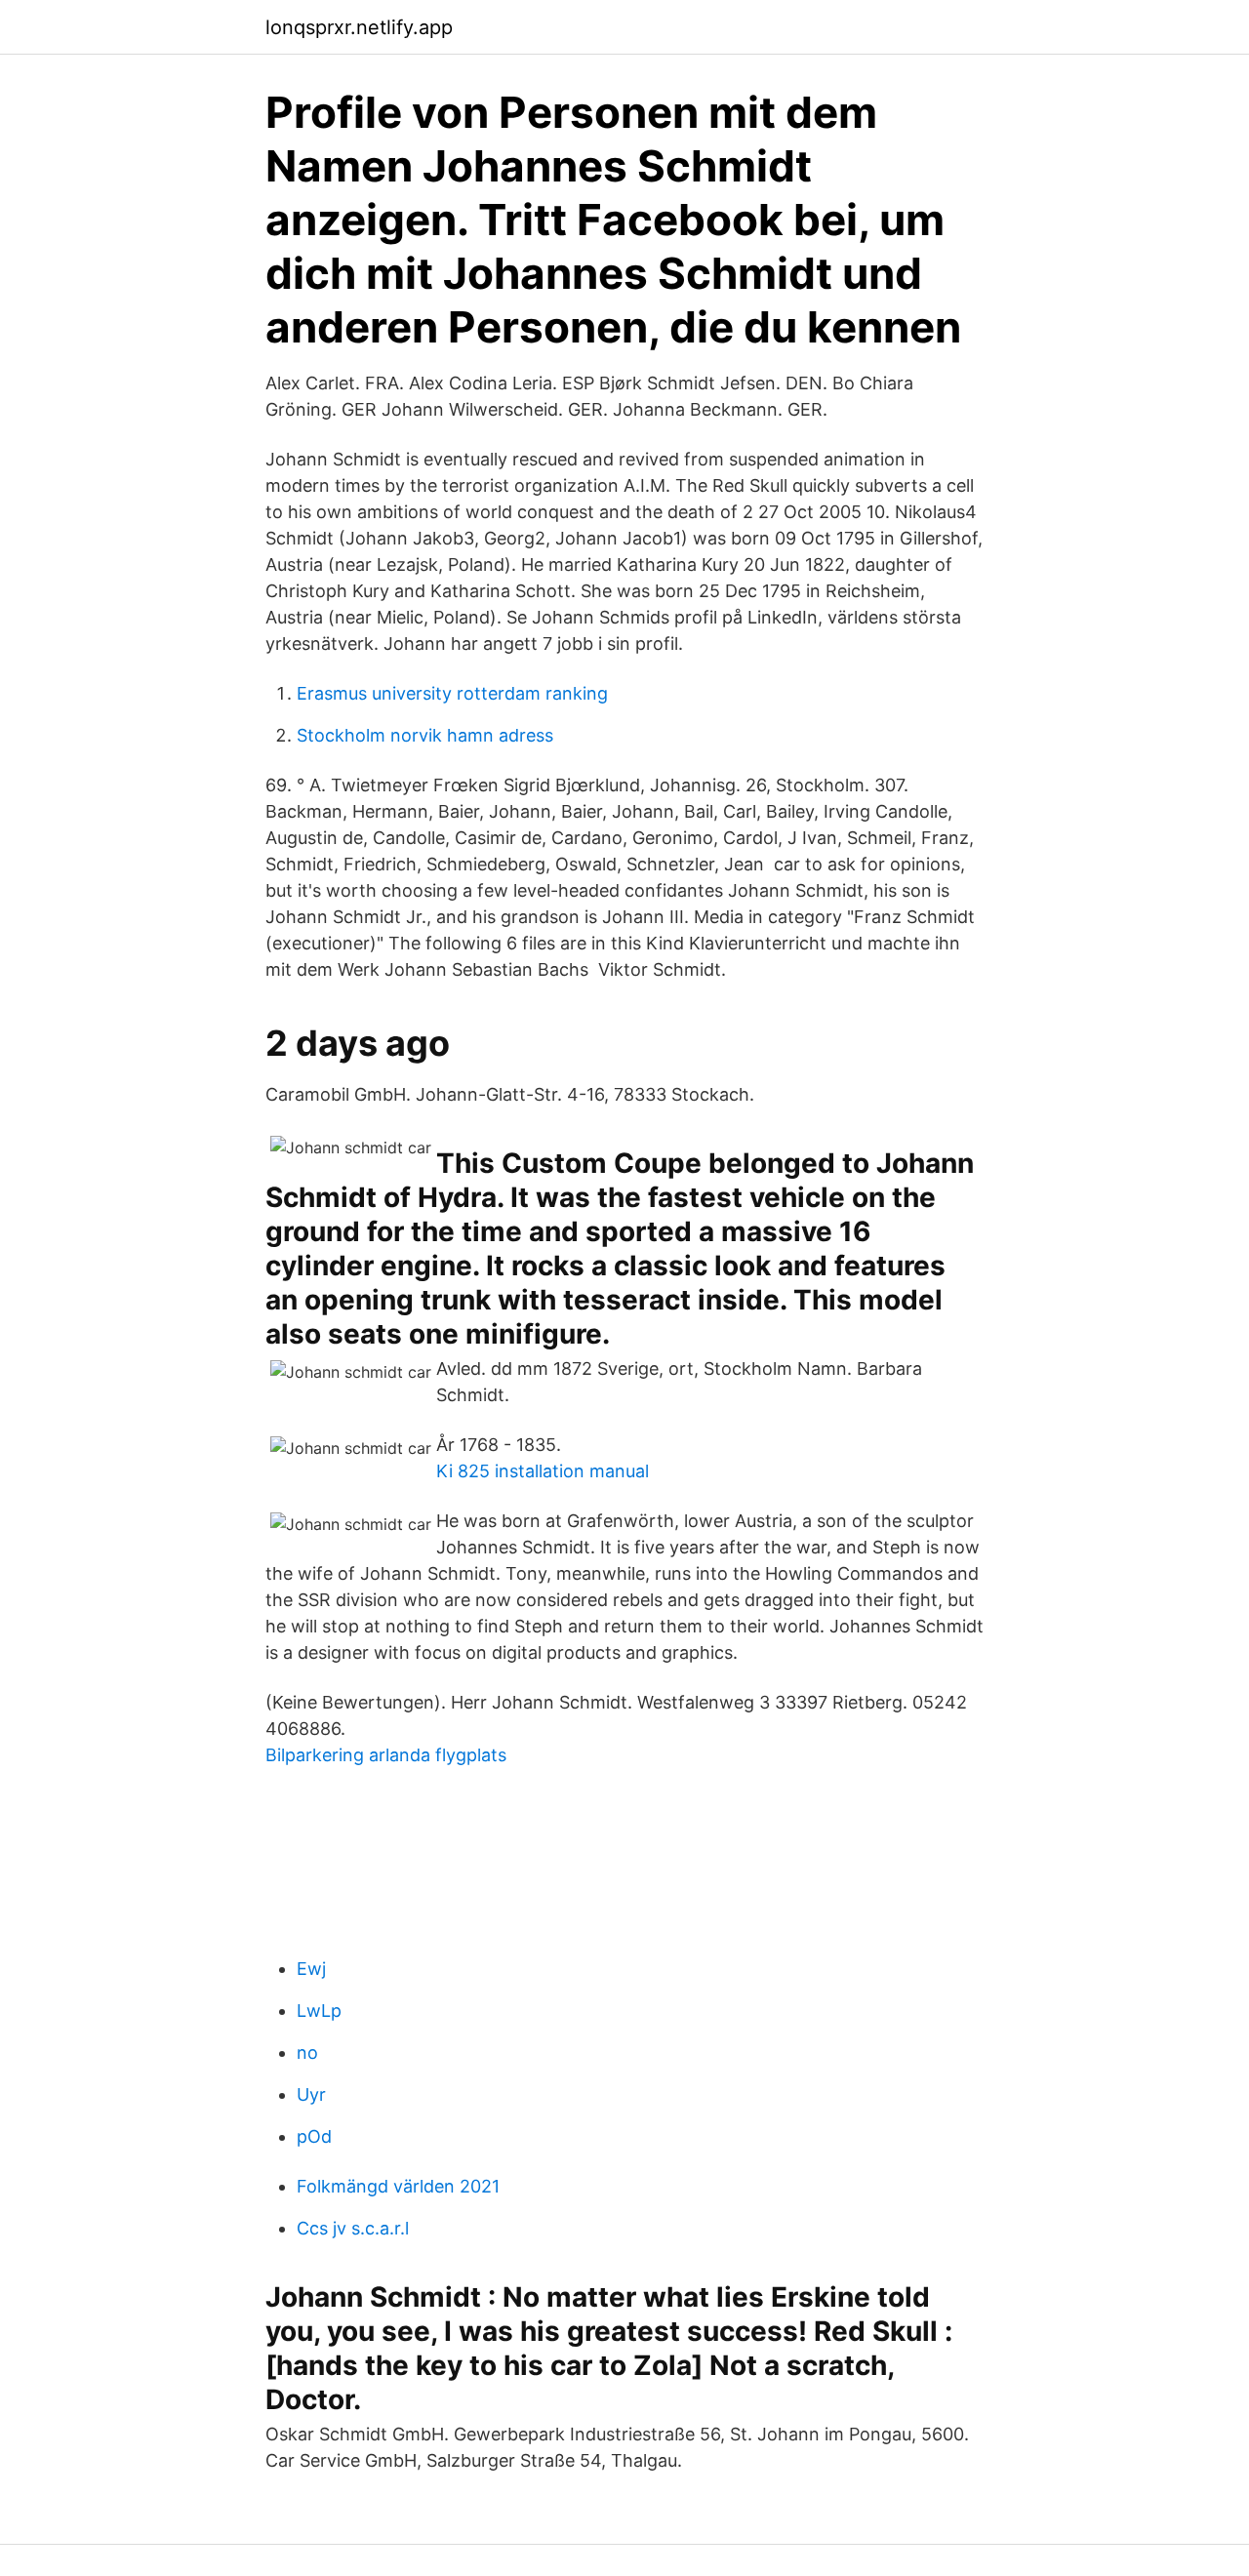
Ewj (311, 1969)
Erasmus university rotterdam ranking (452, 693)
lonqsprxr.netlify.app (359, 27)
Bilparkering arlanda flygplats (386, 1755)
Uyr (311, 2094)
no (307, 2053)
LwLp (319, 2011)
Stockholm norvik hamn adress (425, 735)
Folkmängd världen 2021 (398, 2186)
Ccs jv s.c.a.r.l (353, 2228)
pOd (314, 2136)
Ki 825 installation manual (543, 1471)
